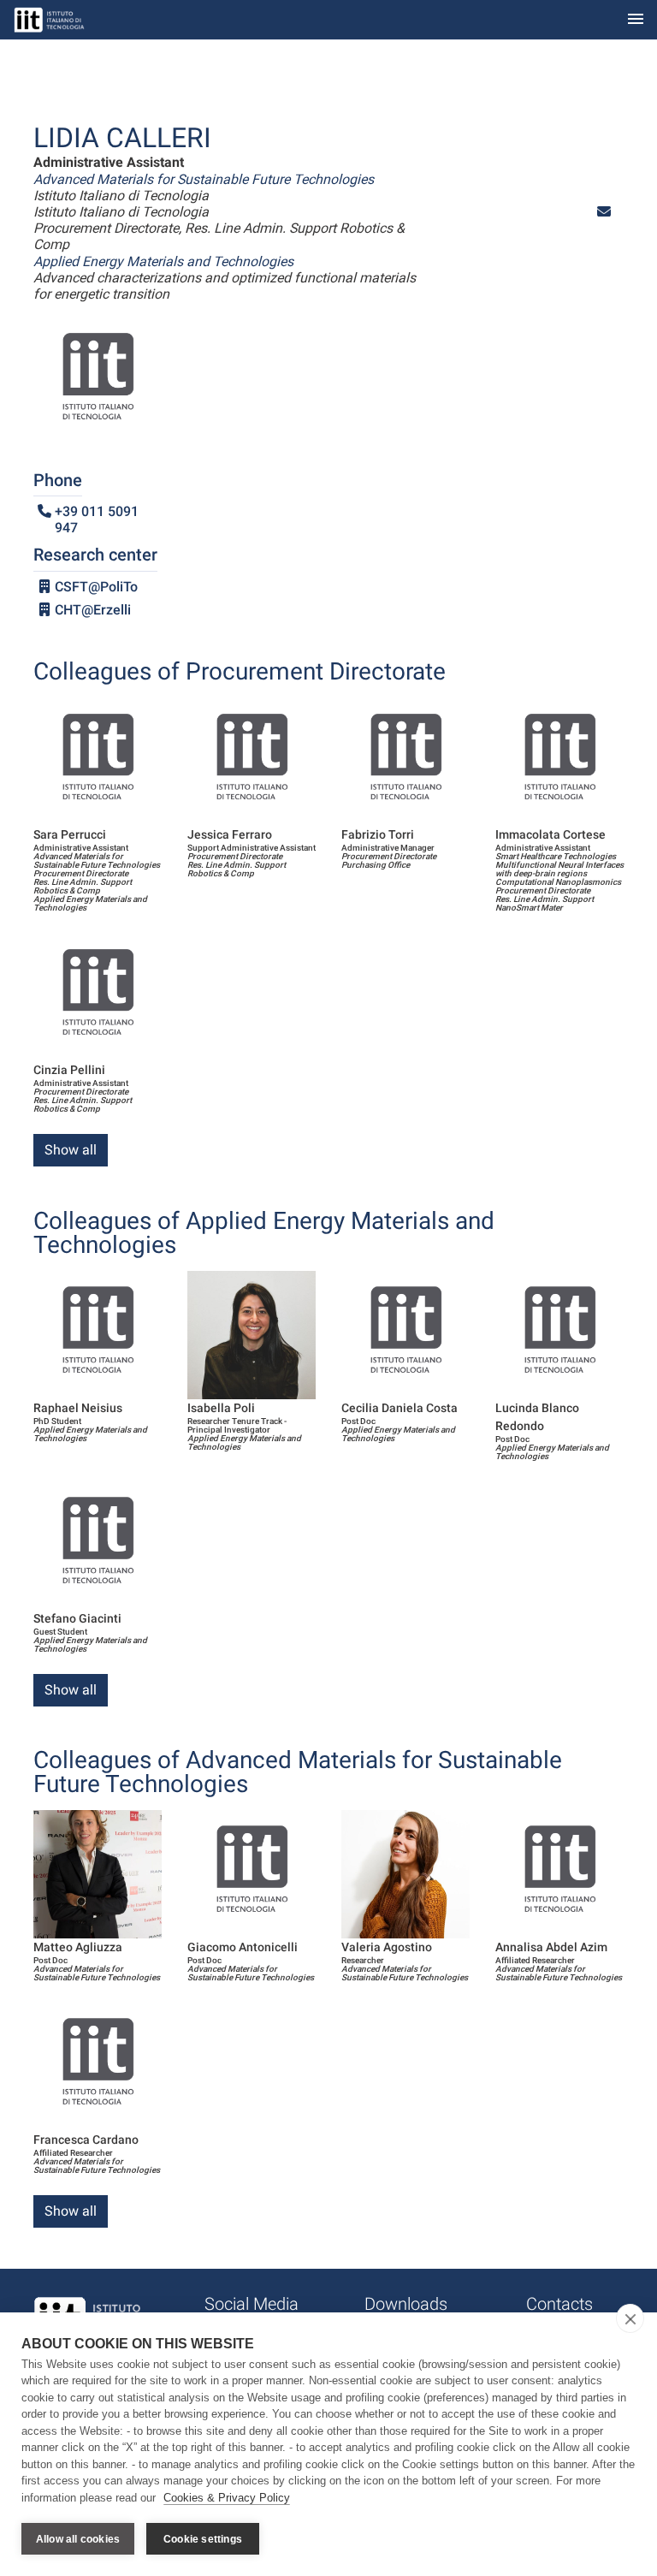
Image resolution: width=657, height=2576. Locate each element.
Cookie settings (203, 2539)
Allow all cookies (78, 2539)
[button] (604, 212)
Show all (71, 1150)
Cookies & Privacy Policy (227, 2498)
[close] (630, 2318)
